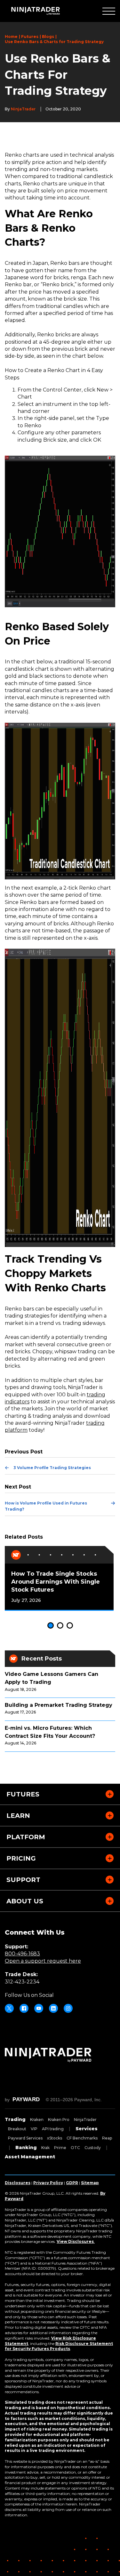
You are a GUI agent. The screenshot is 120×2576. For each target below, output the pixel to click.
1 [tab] (51, 1625)
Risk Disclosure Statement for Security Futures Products (59, 2346)
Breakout (17, 2129)
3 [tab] (70, 1625)
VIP (34, 2129)
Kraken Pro (59, 2120)
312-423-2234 (22, 1982)
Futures (30, 37)
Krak (45, 2148)
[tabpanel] (59, 1578)
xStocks (55, 2138)
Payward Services (25, 2138)
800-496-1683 (22, 1954)
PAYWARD (26, 2099)
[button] (109, 11)
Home (11, 37)
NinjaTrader (85, 2120)
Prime (60, 2148)
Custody (93, 2148)
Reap (107, 2138)
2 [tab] (60, 1625)
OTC (75, 2148)
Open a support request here (43, 1961)
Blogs (48, 37)
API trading (53, 2129)
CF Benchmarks (82, 2138)
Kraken (37, 2120)
